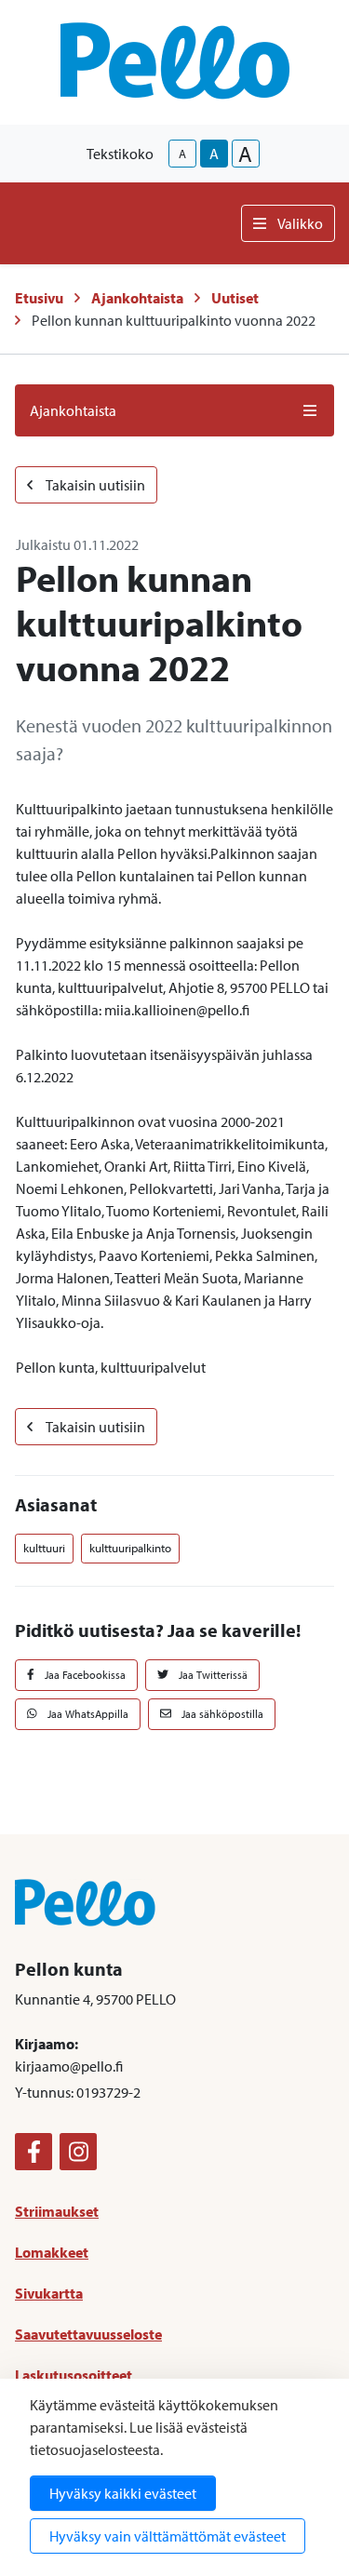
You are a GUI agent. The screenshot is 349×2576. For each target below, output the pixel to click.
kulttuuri (44, 1548)
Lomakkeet (52, 2252)
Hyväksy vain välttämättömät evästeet (168, 2536)
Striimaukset (57, 2211)
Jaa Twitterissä (212, 1675)
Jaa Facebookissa (84, 1675)
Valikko (300, 223)
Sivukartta (49, 2293)
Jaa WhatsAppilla (87, 1714)
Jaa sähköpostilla (221, 1714)
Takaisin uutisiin (94, 485)
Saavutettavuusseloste (88, 2334)
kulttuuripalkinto (130, 1548)
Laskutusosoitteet (74, 2375)
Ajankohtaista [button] (73, 410)
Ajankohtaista (137, 298)
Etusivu (39, 298)
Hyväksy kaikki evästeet (123, 2493)
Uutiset (235, 298)
